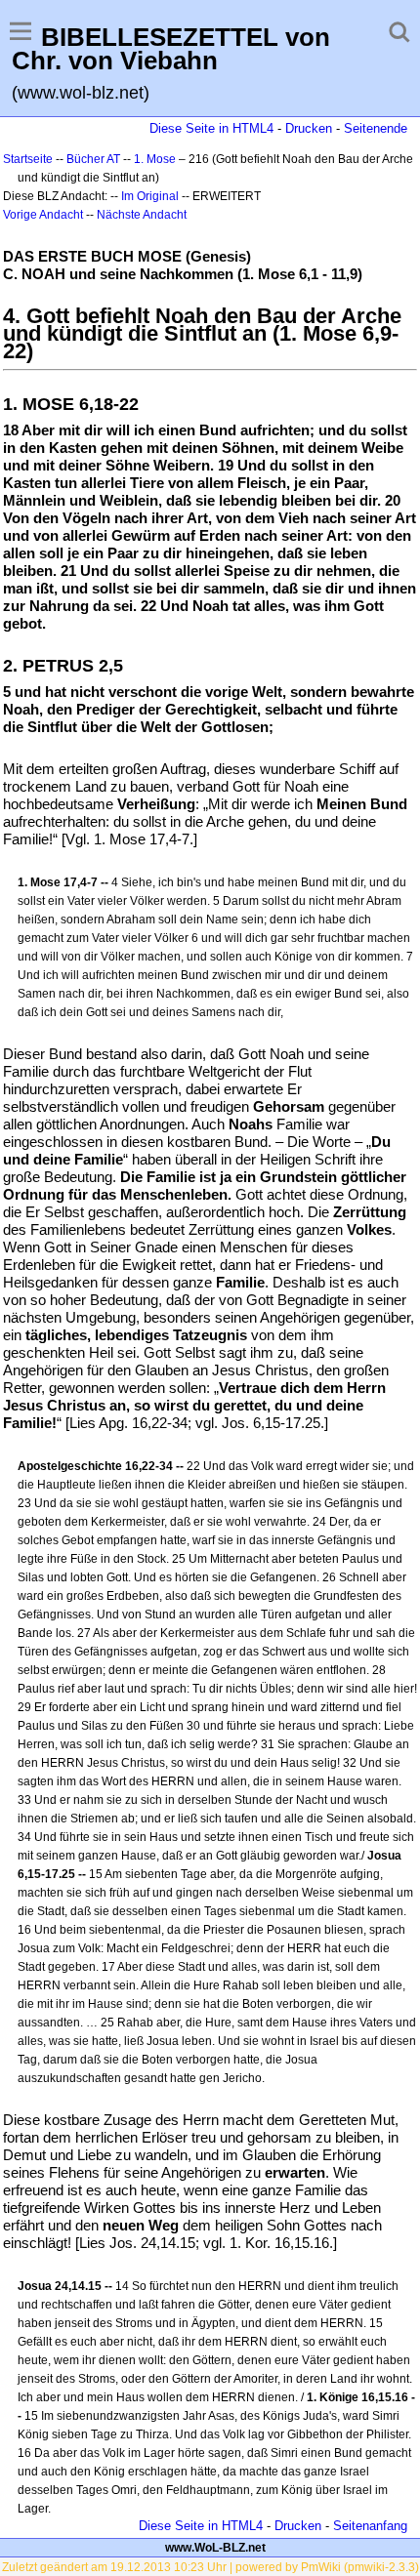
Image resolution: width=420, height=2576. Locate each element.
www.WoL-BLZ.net (215, 2548)
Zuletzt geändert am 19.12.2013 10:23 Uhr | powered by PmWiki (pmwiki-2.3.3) (210, 2567)
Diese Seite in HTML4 (211, 128)
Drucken (309, 128)
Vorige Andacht (43, 215)
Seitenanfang (370, 2526)
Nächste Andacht (142, 215)
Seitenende (376, 128)
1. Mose (155, 159)
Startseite (28, 159)
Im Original (150, 196)
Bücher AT (93, 159)
